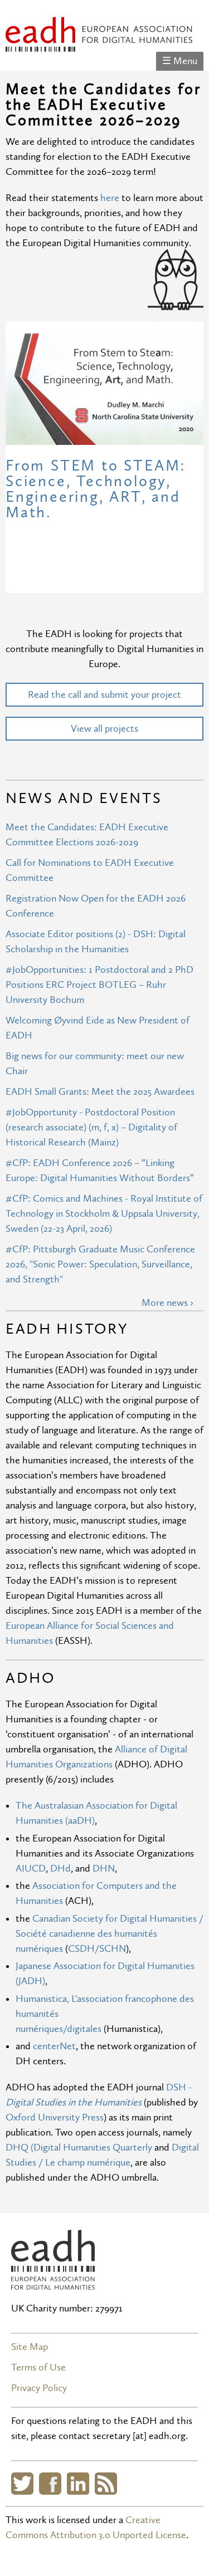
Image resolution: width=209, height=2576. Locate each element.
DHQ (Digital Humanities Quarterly (79, 2148)
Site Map (30, 2347)
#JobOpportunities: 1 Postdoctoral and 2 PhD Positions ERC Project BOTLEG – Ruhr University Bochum (99, 985)
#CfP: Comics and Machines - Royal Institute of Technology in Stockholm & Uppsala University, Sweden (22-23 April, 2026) (104, 1214)
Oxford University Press (55, 2117)
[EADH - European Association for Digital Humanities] (53, 2282)
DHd (60, 1869)
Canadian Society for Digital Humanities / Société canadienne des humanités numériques (110, 1934)
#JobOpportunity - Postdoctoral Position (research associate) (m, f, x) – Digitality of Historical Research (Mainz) (91, 1127)
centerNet (54, 2046)
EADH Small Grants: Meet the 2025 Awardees (100, 1092)
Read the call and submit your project (104, 695)
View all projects (104, 729)
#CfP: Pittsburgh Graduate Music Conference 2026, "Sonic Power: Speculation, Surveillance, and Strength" (100, 1264)
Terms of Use (38, 2367)
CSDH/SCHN (97, 1949)
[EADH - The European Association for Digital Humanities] (99, 44)
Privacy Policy (39, 2388)
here (111, 198)
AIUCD (31, 1869)
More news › (167, 1303)
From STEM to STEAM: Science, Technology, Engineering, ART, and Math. (96, 489)
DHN (104, 1869)
